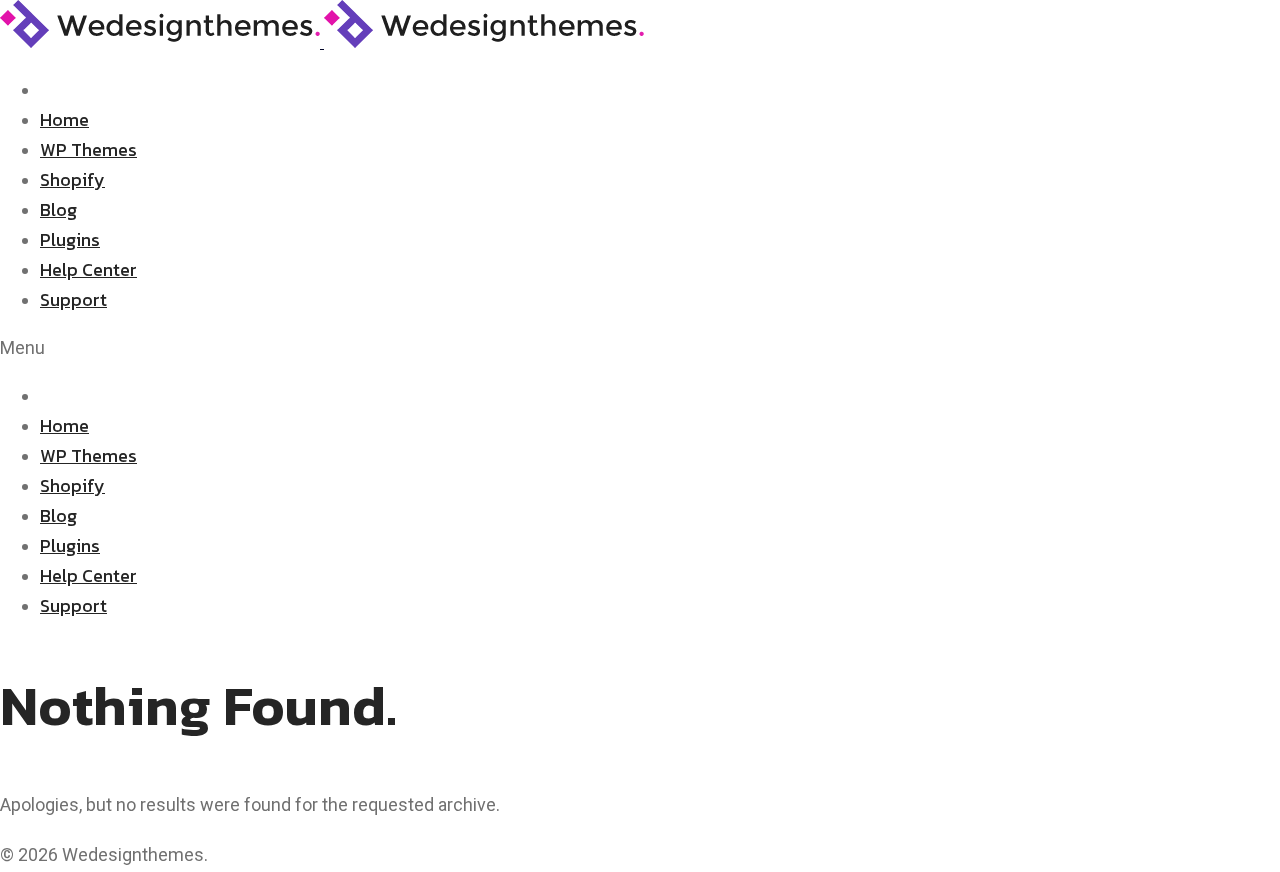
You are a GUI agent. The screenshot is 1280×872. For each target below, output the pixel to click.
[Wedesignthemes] (322, 41)
